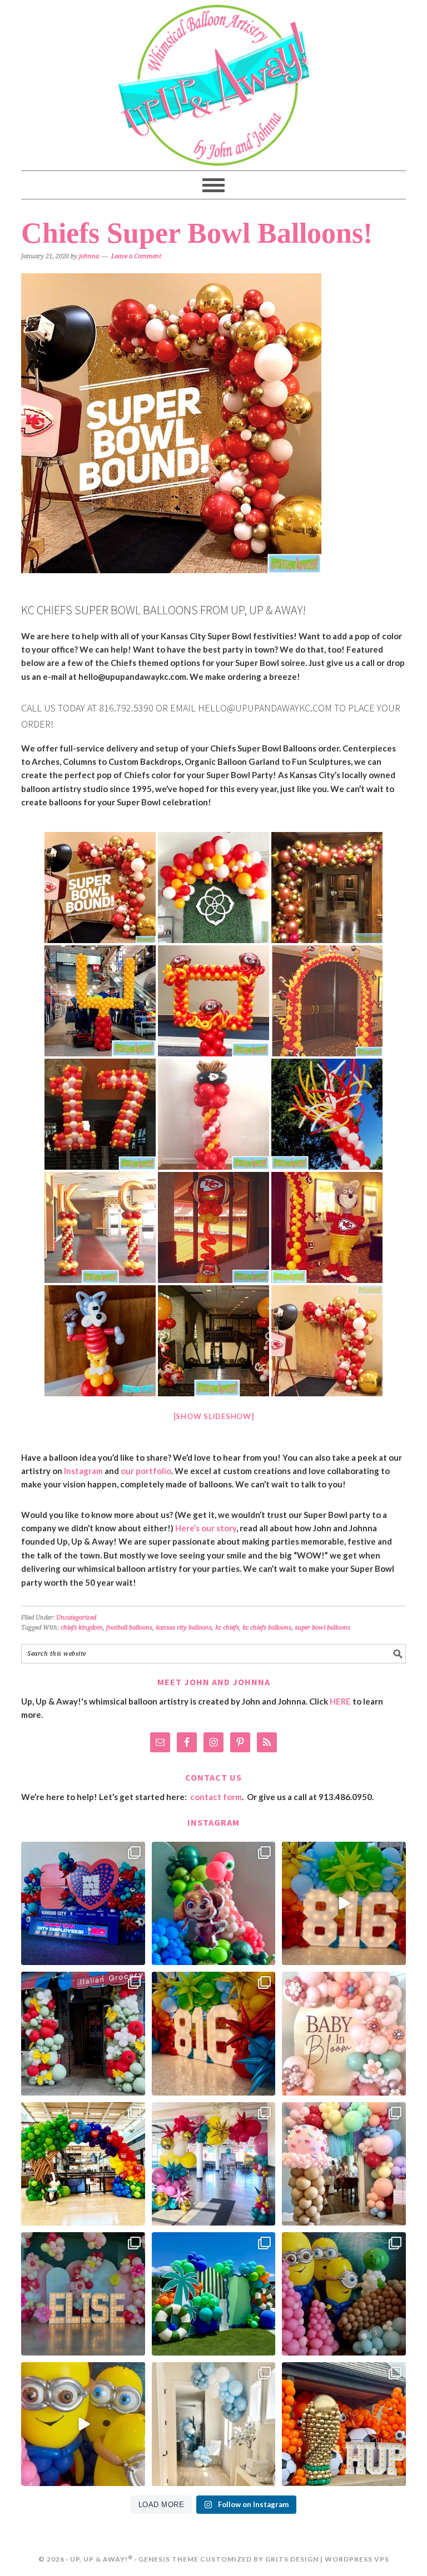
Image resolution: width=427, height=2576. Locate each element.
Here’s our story (206, 1528)
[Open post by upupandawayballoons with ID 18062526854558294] (83, 2294)
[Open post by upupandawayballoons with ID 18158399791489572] (213, 2033)
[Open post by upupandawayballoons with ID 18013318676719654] (344, 2424)
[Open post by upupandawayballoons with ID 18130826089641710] (83, 2033)
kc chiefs (227, 1628)
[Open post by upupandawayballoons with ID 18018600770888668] (344, 2164)
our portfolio (146, 1471)
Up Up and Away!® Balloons (213, 85)
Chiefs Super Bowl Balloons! (197, 233)
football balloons (129, 1628)
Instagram (83, 1471)
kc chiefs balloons (267, 1628)
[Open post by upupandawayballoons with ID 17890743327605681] (344, 2033)
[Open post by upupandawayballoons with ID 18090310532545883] (213, 1903)
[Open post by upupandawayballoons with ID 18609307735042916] (83, 2424)
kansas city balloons (184, 1628)
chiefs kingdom (82, 1628)
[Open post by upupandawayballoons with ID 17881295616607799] (213, 2424)
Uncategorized (76, 1618)
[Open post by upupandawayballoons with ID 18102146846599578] (213, 2294)
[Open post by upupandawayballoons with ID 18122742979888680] (344, 1903)
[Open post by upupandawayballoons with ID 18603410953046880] (213, 2164)
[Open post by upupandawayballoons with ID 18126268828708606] (83, 2164)
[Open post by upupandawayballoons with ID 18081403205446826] (344, 2294)
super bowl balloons (322, 1628)
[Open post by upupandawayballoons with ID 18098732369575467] (83, 1903)
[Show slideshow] (214, 1416)
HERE (340, 1701)
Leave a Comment (136, 256)
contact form (216, 1797)
